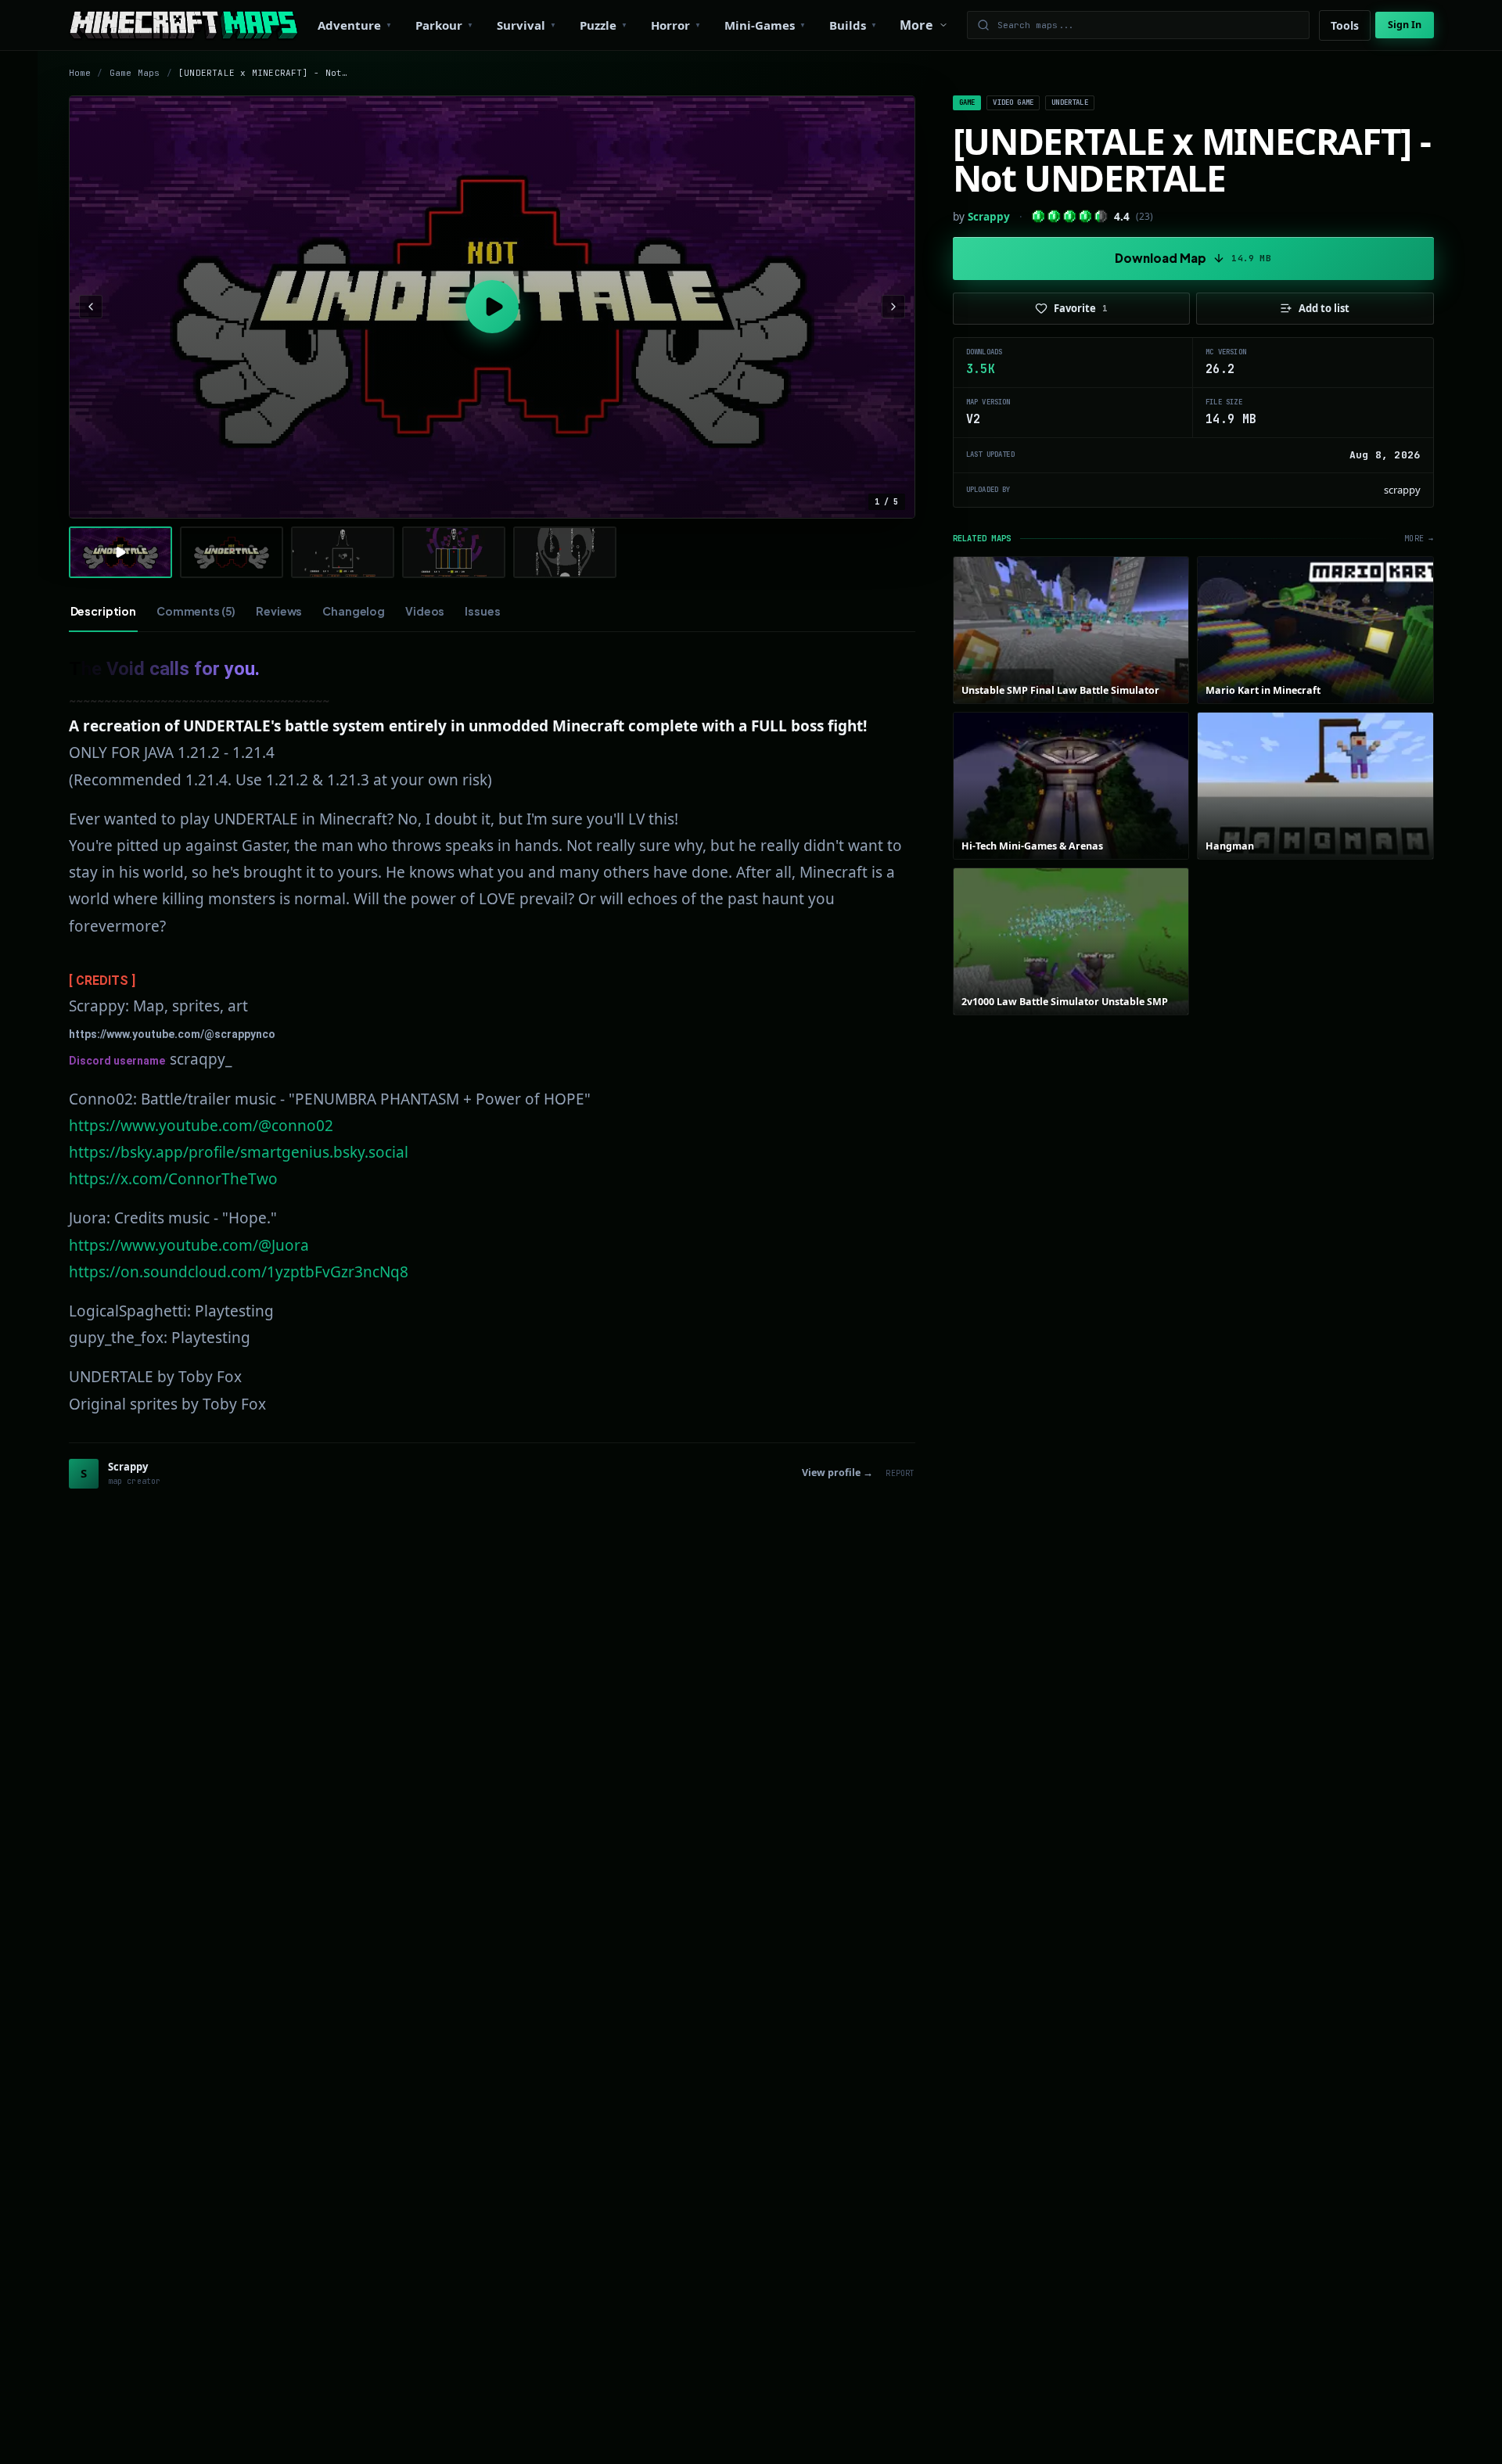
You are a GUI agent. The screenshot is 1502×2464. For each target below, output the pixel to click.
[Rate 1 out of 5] (1038, 216)
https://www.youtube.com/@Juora (189, 1245)
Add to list (1324, 308)
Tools (1345, 25)
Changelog (354, 611)
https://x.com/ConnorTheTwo (173, 1179)
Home (80, 73)
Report (900, 1473)
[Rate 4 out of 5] (1085, 216)
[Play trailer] (492, 307)
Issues (482, 611)
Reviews (279, 611)
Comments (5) (196, 611)
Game (967, 102)
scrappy (1402, 490)
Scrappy (989, 217)
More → (1419, 539)
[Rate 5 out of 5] (1101, 216)
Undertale (1070, 102)
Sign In (1405, 25)
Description (103, 611)
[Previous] (91, 307)
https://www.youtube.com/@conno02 (201, 1126)
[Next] (893, 307)
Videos (425, 611)
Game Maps (135, 73)
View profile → (837, 1473)
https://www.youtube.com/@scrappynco (172, 1034)
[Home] (183, 25)
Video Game (1013, 102)
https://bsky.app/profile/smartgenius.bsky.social (239, 1152)
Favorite (1081, 308)
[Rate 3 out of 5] (1070, 216)
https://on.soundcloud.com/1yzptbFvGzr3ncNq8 (239, 1272)
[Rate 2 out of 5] (1054, 216)
